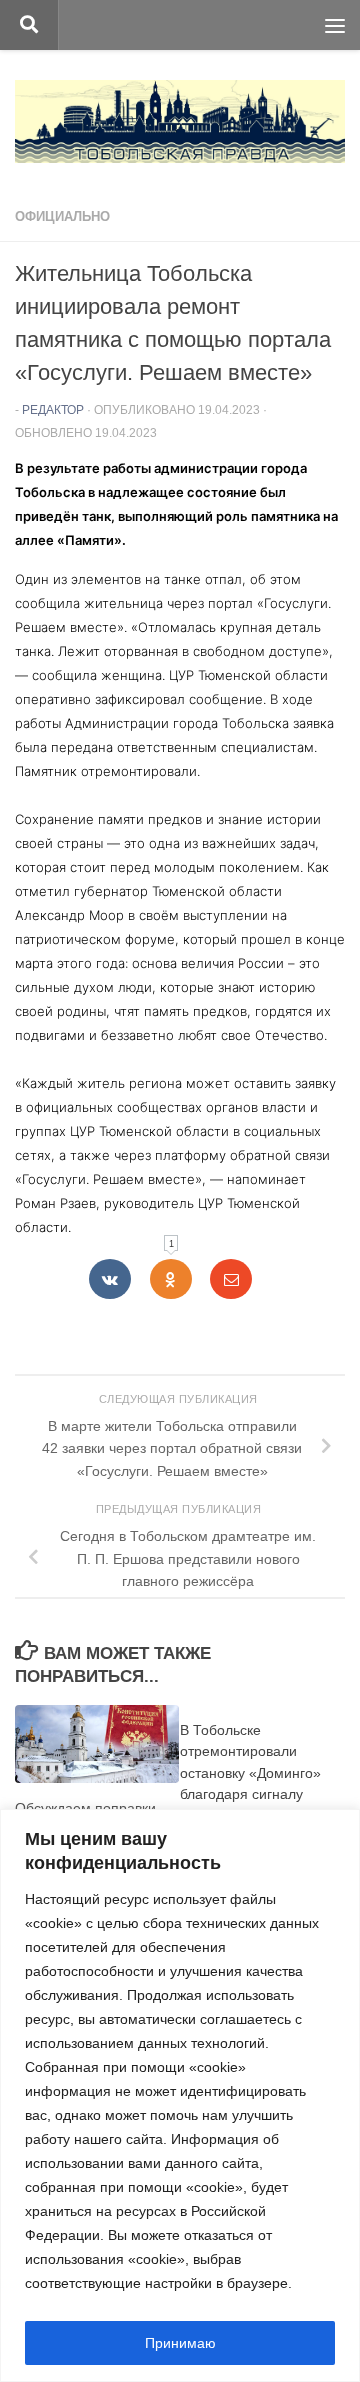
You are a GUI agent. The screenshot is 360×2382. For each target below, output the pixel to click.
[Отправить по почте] (231, 1279)
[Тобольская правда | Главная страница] (180, 121)
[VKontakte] (110, 1279)
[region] (180, 2095)
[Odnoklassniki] (171, 1279)
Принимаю (180, 2343)
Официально (62, 216)
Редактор (53, 410)
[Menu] (335, 25)
